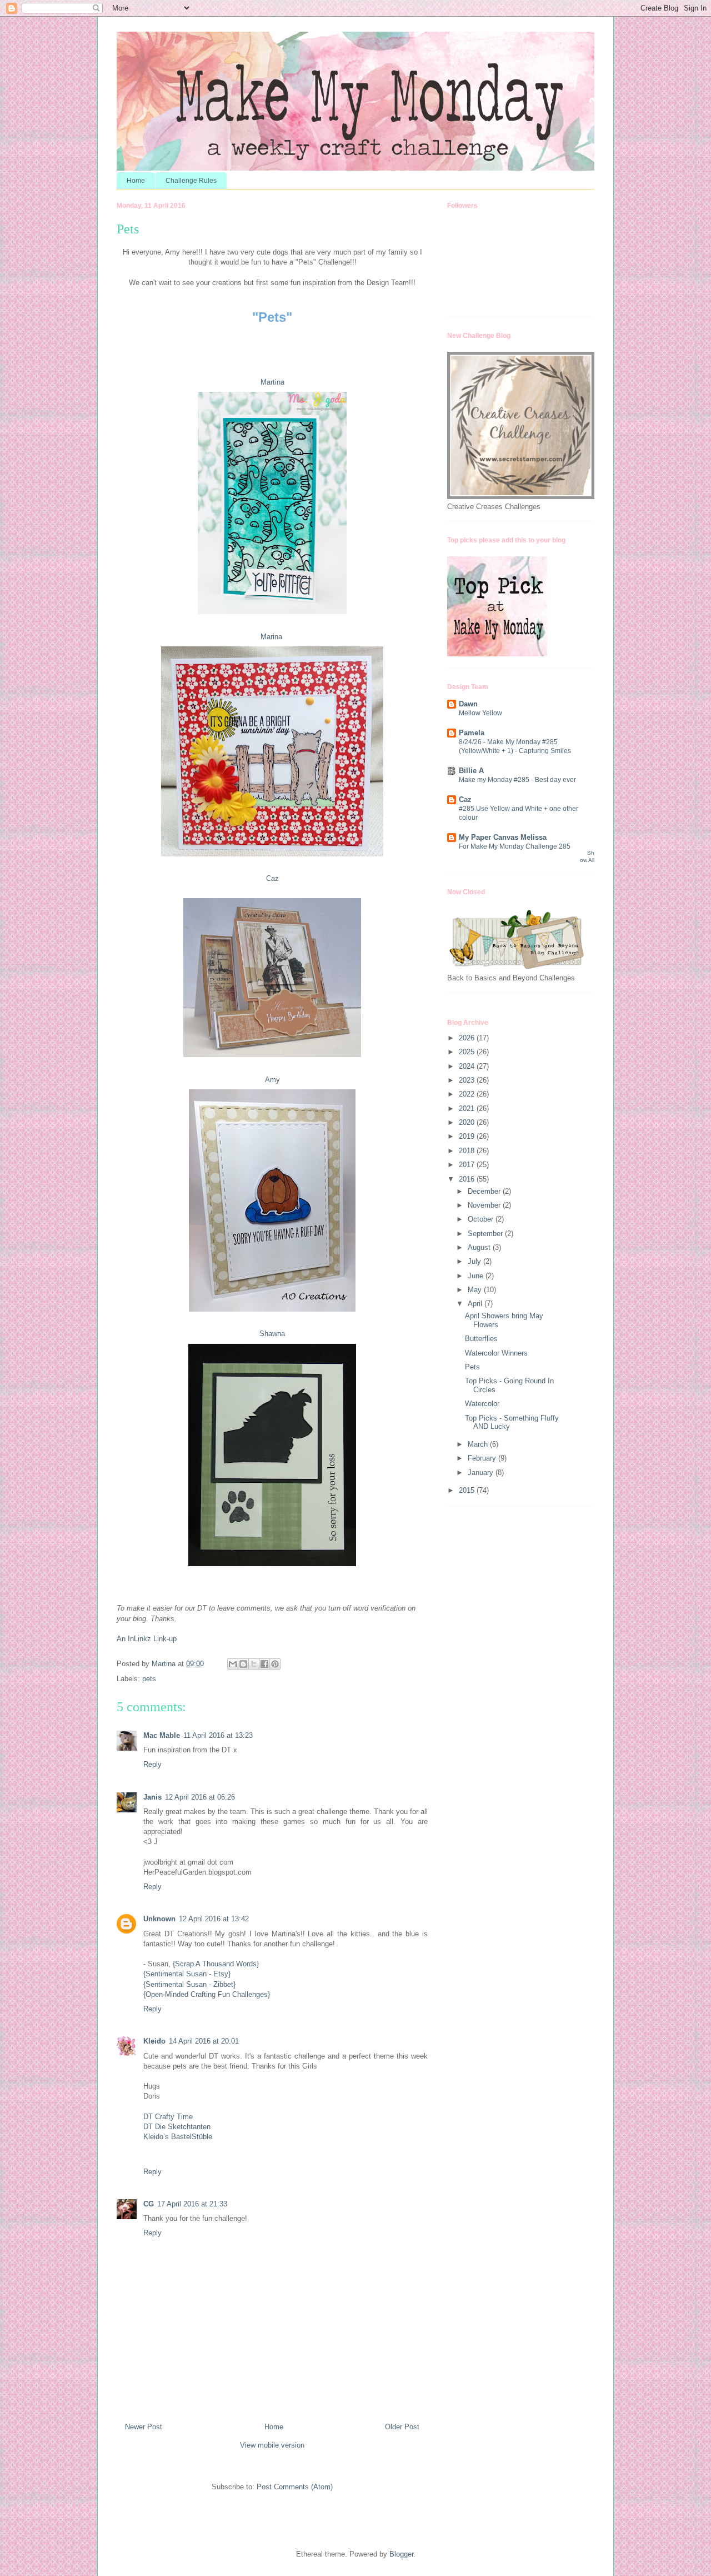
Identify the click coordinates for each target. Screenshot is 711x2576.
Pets (472, 1367)
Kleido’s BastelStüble (178, 2137)
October (482, 1219)
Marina (272, 637)
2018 (468, 1151)
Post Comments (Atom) (295, 2487)
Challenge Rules (191, 181)
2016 (468, 1179)
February (483, 1458)
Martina (272, 382)
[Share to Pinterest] (275, 1664)
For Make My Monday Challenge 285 (515, 846)
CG (149, 2204)
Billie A (471, 771)
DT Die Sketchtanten (177, 2127)
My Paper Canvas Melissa (503, 837)
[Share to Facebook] (264, 1664)
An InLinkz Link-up (147, 1639)
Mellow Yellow (480, 713)
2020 (468, 1122)
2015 (468, 1490)
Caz (272, 878)
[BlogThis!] (243, 1664)
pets (149, 1679)
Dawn (468, 704)
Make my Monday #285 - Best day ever (517, 780)
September (486, 1234)
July (475, 1261)
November (485, 1205)
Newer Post (144, 2427)
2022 (468, 1094)
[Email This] (233, 1664)
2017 (468, 1165)
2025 (468, 1052)
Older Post (402, 2427)
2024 (468, 1066)
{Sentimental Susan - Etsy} (187, 1974)
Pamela (472, 733)
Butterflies (481, 1339)
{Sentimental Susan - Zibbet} (189, 1984)
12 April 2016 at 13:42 (214, 1919)
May (476, 1290)
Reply (152, 1764)
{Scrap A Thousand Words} (216, 1964)
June (477, 1276)
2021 (468, 1108)
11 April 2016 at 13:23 (218, 1735)
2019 (468, 1136)
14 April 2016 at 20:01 (204, 2041)
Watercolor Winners (496, 1353)
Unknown (159, 1919)
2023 (468, 1080)
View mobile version (272, 2445)
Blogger (401, 2554)
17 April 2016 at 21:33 (192, 2204)
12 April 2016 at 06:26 (200, 1797)
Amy (272, 1080)
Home (136, 181)
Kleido (154, 2041)
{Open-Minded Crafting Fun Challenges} (207, 1994)
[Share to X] (254, 1664)
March (479, 1444)
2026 (468, 1038)
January (482, 1473)
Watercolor (482, 1404)
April (476, 1304)
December (485, 1191)
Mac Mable (162, 1735)
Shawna (272, 1334)
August (480, 1247)
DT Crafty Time (168, 2117)
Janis (152, 1797)
